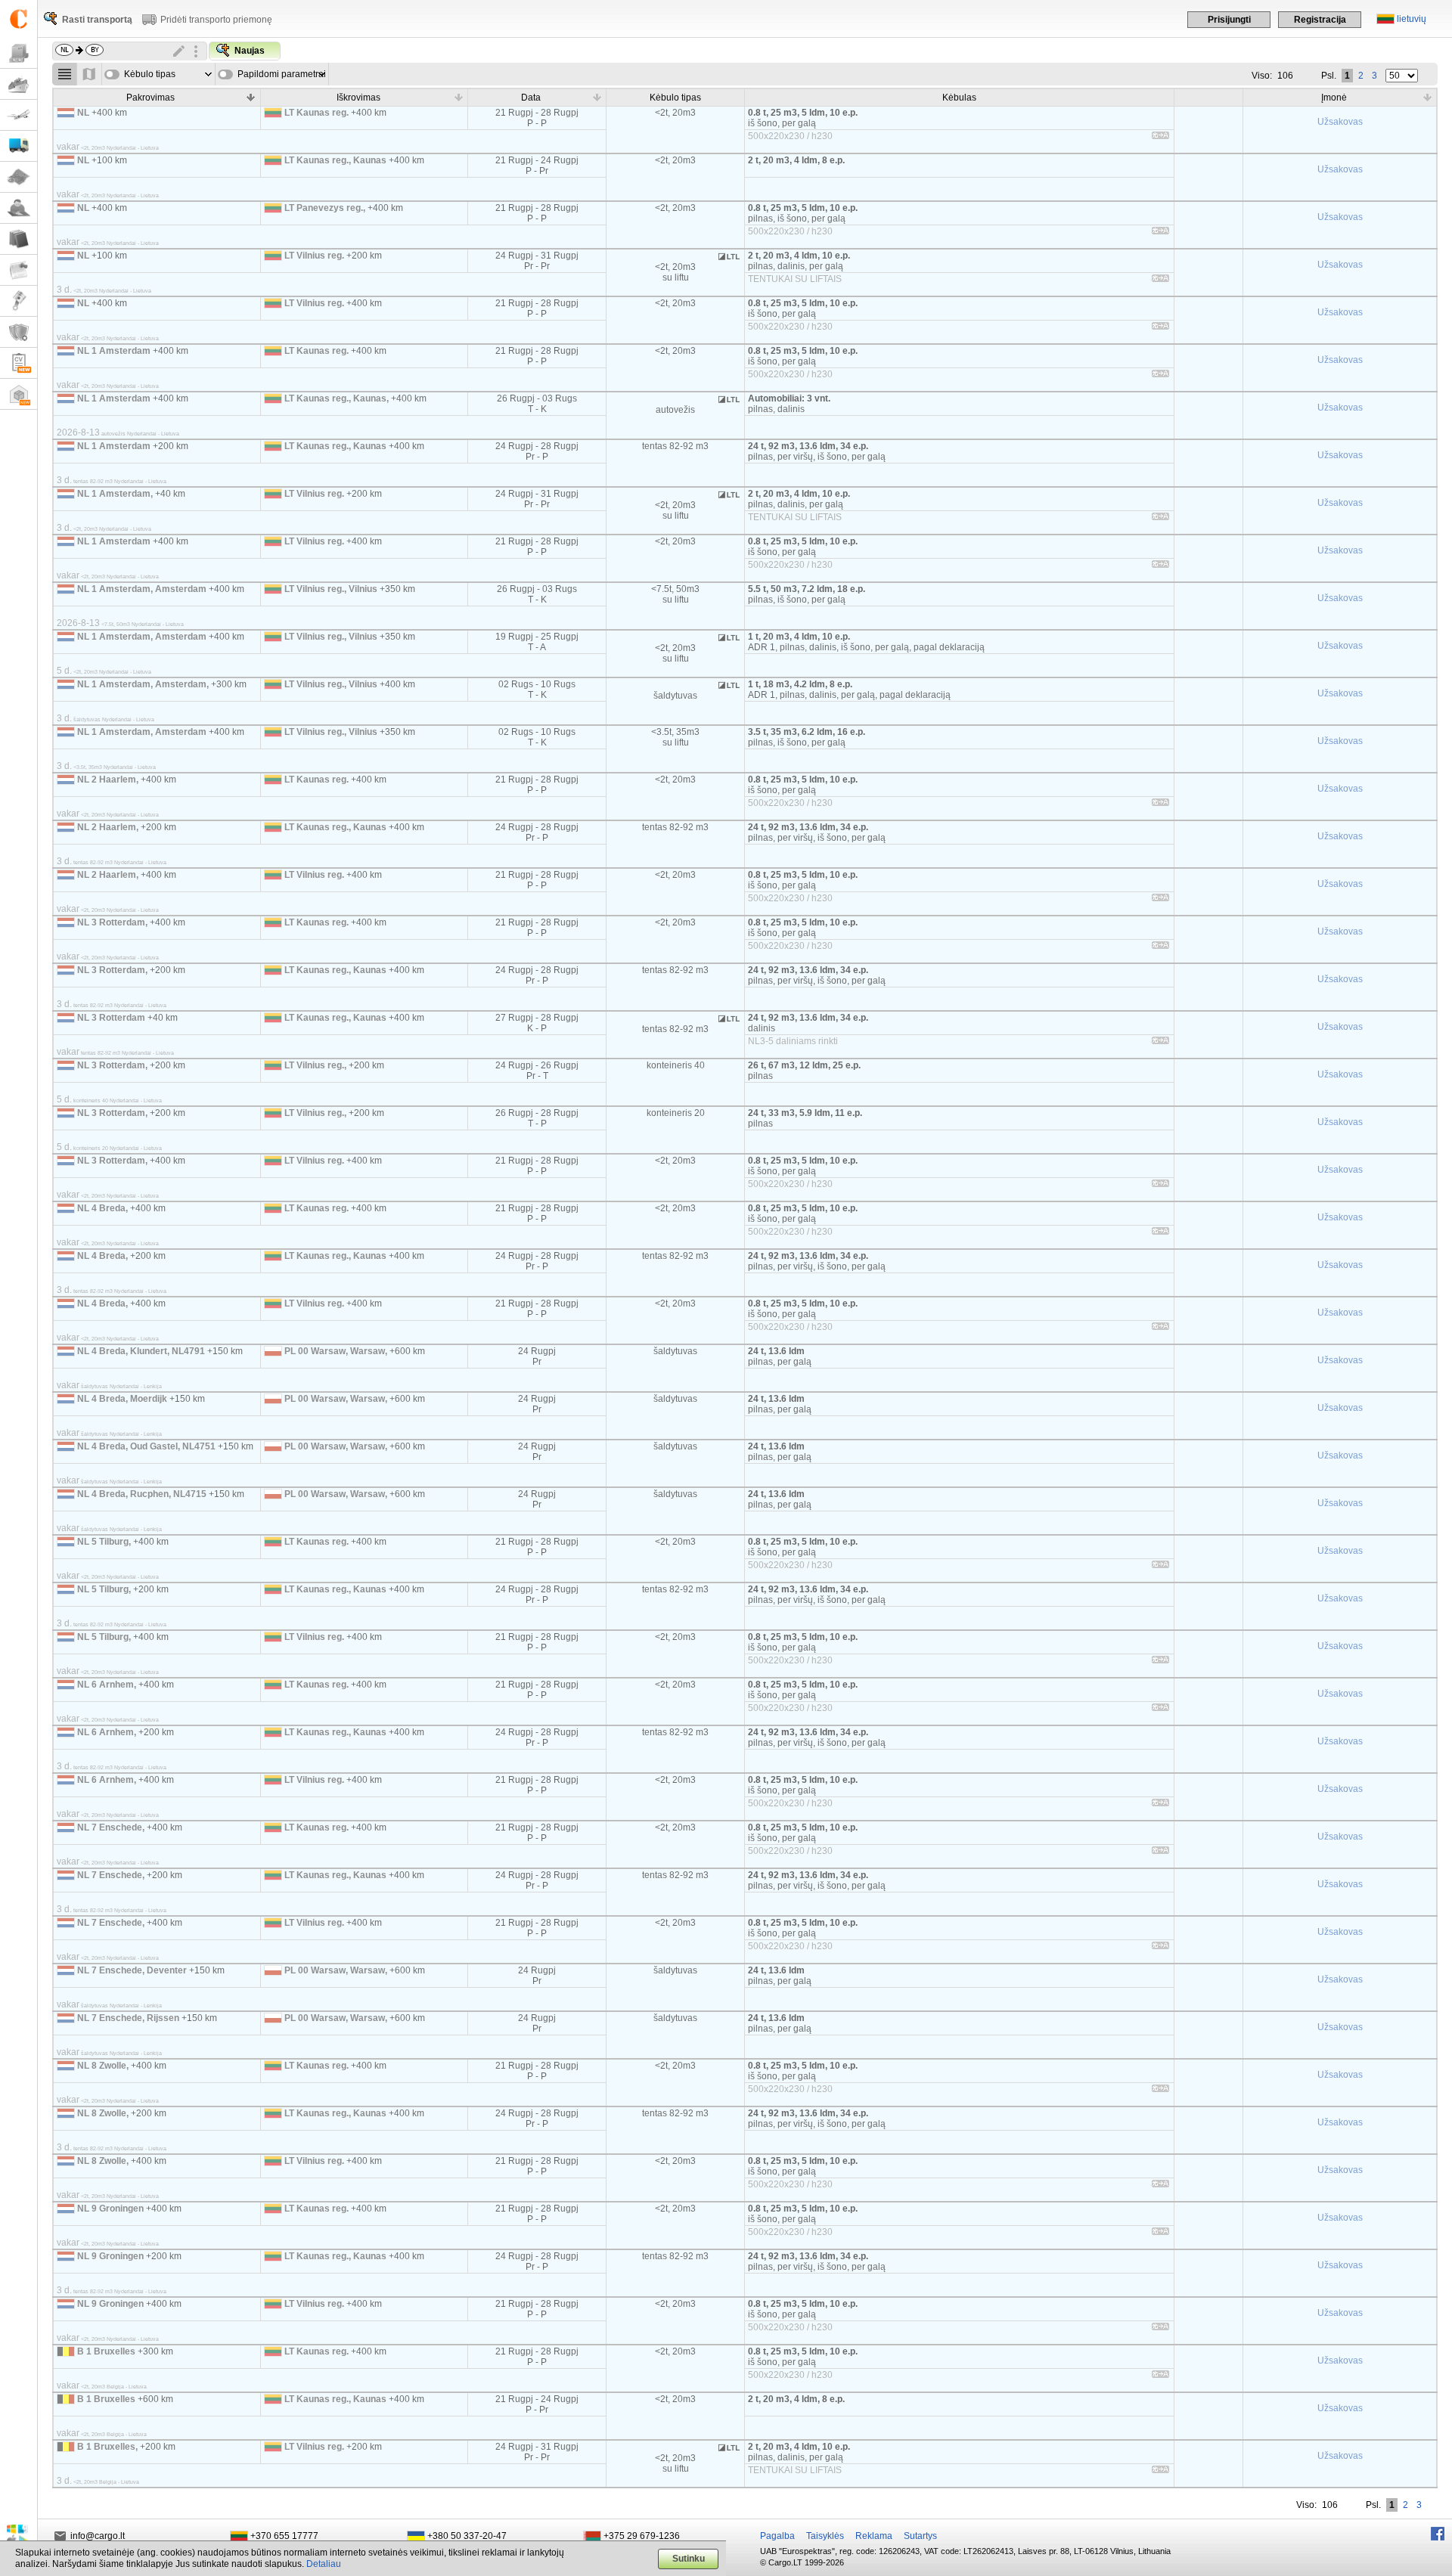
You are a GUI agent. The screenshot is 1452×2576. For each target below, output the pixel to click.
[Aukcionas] (19, 301)
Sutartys (920, 2536)
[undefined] (1160, 138)
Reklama (874, 2536)
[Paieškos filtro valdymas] (196, 51)
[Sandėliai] (19, 394)
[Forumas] (19, 208)
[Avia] (19, 115)
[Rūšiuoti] (251, 97)
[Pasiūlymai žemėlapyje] (90, 74)
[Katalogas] (19, 239)
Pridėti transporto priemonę (216, 20)
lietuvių (1412, 19)
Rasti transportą (97, 20)
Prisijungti (1229, 20)
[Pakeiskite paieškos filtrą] (179, 51)
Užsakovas (1340, 122)
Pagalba (777, 2536)
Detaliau (324, 2564)
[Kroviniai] (19, 53)
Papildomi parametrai (282, 74)
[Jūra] (19, 84)
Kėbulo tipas (150, 74)
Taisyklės (825, 2536)
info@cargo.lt (98, 2536)
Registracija (1320, 20)
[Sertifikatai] (19, 332)
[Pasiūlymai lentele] (65, 74)
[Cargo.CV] (19, 363)
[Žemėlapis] (19, 177)
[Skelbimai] (19, 270)
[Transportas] (19, 146)
